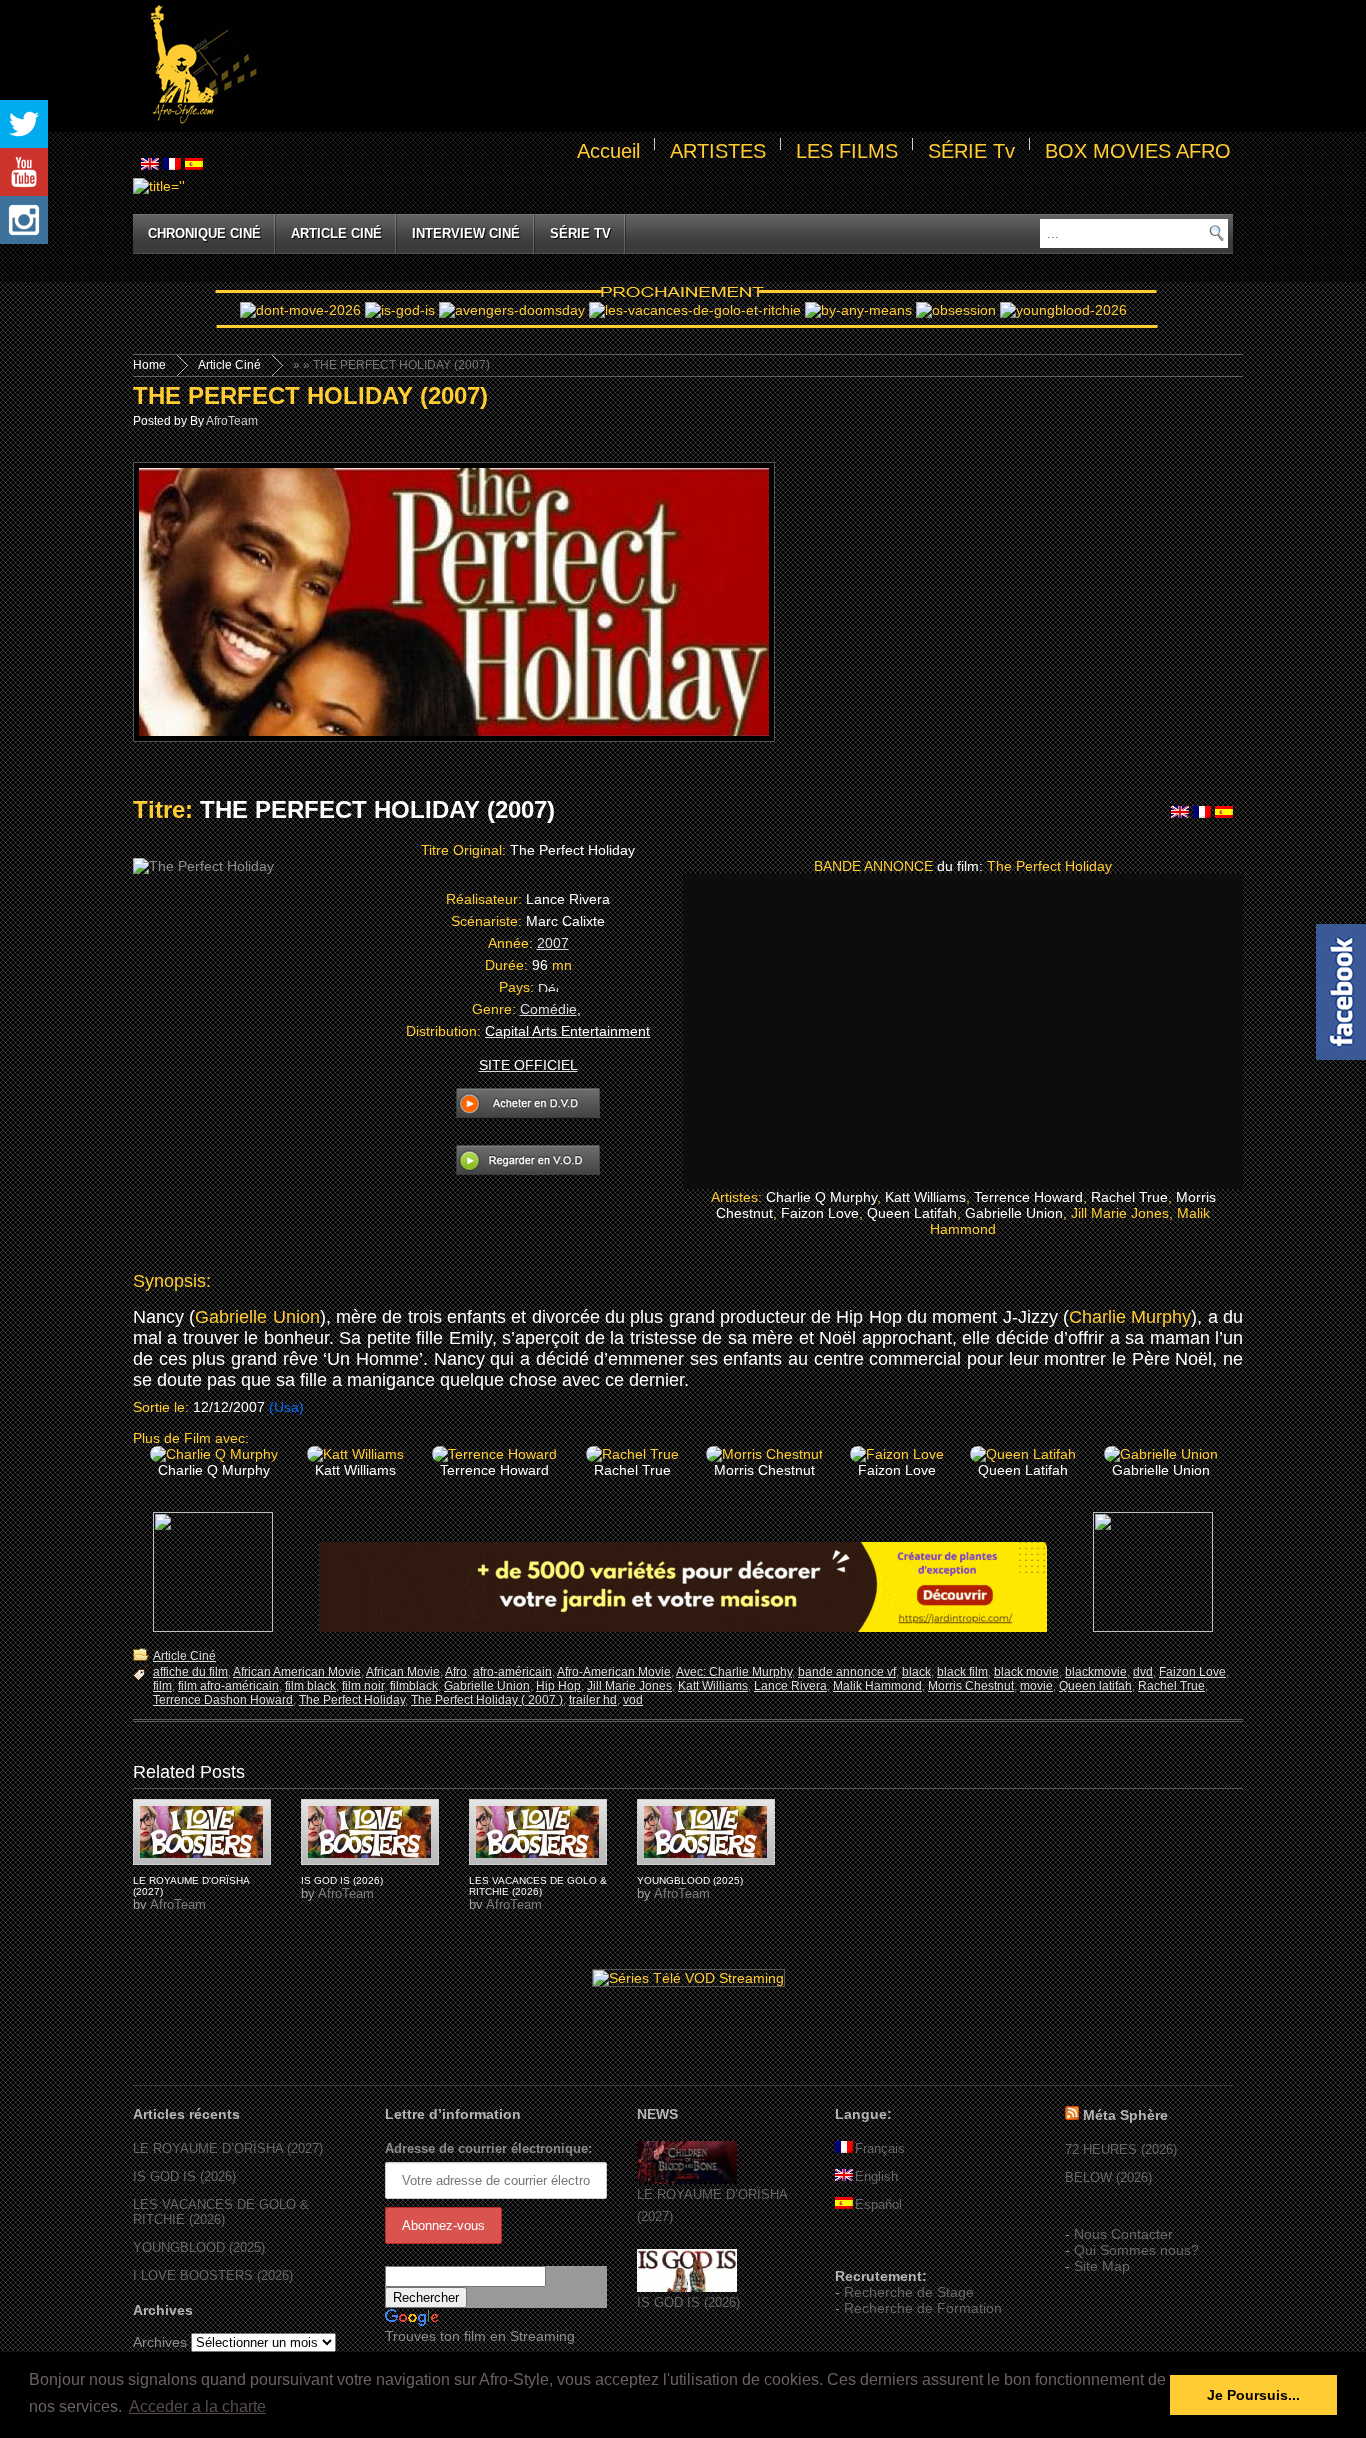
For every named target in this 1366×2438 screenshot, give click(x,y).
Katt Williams (713, 1686)
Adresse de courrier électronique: (488, 2148)
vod (633, 1700)
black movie (1026, 1672)
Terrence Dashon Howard (223, 1700)
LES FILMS (847, 151)
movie (1036, 1686)
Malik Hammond (877, 1686)
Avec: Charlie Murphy (734, 1672)
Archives (160, 2342)
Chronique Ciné (204, 233)
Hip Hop (558, 1686)
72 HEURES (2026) (1121, 2149)
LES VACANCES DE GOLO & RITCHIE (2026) (538, 1886)
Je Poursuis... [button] (1253, 2395)
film (162, 1686)
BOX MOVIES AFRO (1138, 151)
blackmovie (1096, 1672)
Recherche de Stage (909, 2292)
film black (310, 1686)
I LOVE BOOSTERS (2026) (213, 2275)
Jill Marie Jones (629, 1686)
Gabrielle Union (257, 1317)
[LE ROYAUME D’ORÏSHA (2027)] (687, 2179)
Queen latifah (1095, 1686)
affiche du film (190, 1672)
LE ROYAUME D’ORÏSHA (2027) (228, 2148)
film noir (363, 1686)
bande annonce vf (847, 1672)
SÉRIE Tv (971, 151)
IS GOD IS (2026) (342, 1880)
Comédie (548, 1009)
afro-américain (512, 1672)
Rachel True (1171, 1686)
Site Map (1102, 2266)
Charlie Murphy (1130, 1317)
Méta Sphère (1125, 2115)
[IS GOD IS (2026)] (687, 2287)
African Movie (403, 1672)
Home (149, 365)
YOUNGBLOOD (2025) (690, 1880)
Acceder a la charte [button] (197, 2406)
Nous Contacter (1123, 2234)
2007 (553, 943)
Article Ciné (336, 233)
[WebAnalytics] (875, 2247)
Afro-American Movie (614, 1672)
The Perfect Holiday (352, 1700)
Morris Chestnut (971, 1686)
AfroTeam (232, 421)
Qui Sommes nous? (1136, 2250)
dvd (1143, 1672)
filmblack (414, 1686)
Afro (456, 1672)
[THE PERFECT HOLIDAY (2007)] (202, 1832)
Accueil (608, 151)
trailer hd (593, 1700)
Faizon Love (1192, 1672)
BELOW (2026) (1108, 2177)
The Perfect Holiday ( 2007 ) (487, 1700)
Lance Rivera (790, 1686)
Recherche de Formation (923, 2308)
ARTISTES (718, 151)
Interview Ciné (466, 233)
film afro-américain (228, 1686)
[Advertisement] (749, 66)
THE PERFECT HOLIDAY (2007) (310, 395)
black (916, 1672)
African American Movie (297, 1672)
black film (962, 1672)
